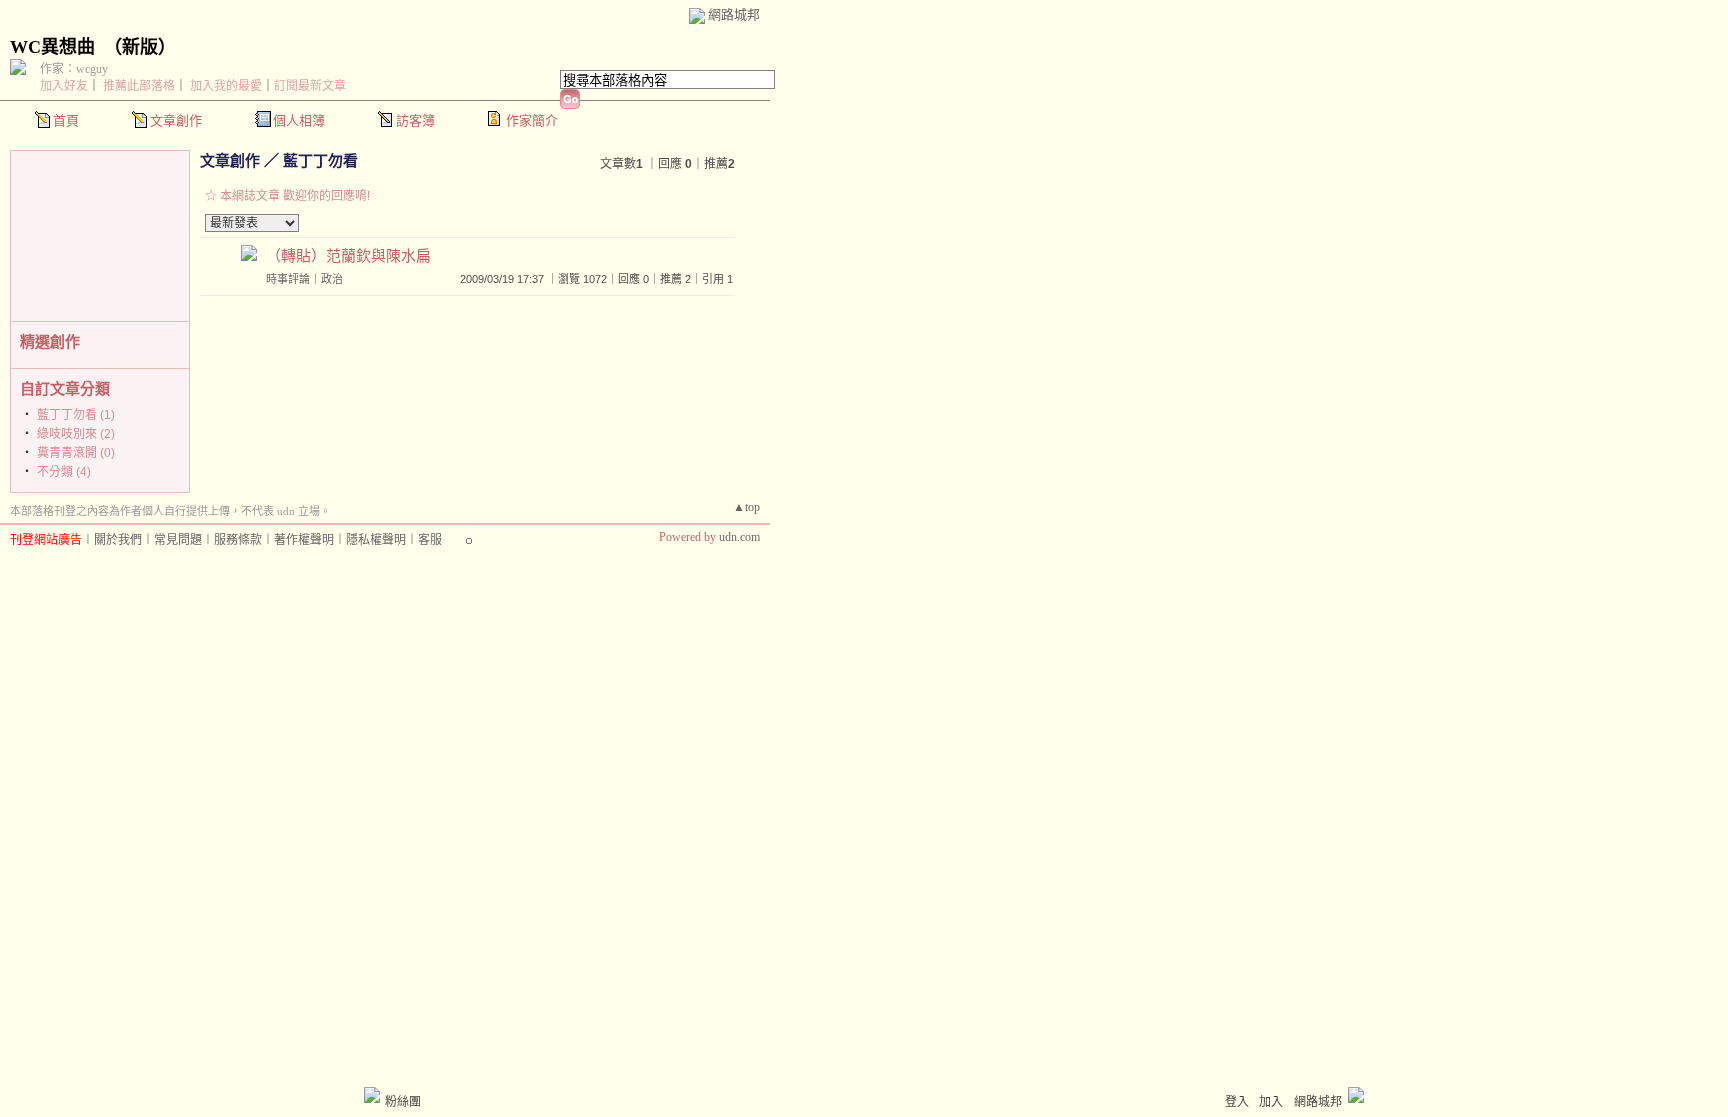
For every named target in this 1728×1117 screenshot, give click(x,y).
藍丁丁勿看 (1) (76, 415)
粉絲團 (403, 1102)
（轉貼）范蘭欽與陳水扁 (348, 255)
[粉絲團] (372, 1095)
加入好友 (64, 86)
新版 (140, 47)
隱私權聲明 (376, 540)
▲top (746, 507)
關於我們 (118, 540)
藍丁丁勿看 (320, 160)
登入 (1237, 1102)
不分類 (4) (64, 472)
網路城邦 (734, 14)
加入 (1271, 1102)
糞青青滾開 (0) (76, 453)
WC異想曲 (52, 47)
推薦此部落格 (139, 86)
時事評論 (288, 279)
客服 (430, 540)
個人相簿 (299, 120)
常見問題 (178, 540)
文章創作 (176, 120)
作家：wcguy (74, 69)
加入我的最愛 (226, 86)
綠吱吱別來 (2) (76, 434)
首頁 (66, 120)
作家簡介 (532, 120)
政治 (332, 279)
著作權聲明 (304, 540)
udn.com (739, 537)
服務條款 (238, 540)
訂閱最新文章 (310, 86)
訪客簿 (415, 120)
